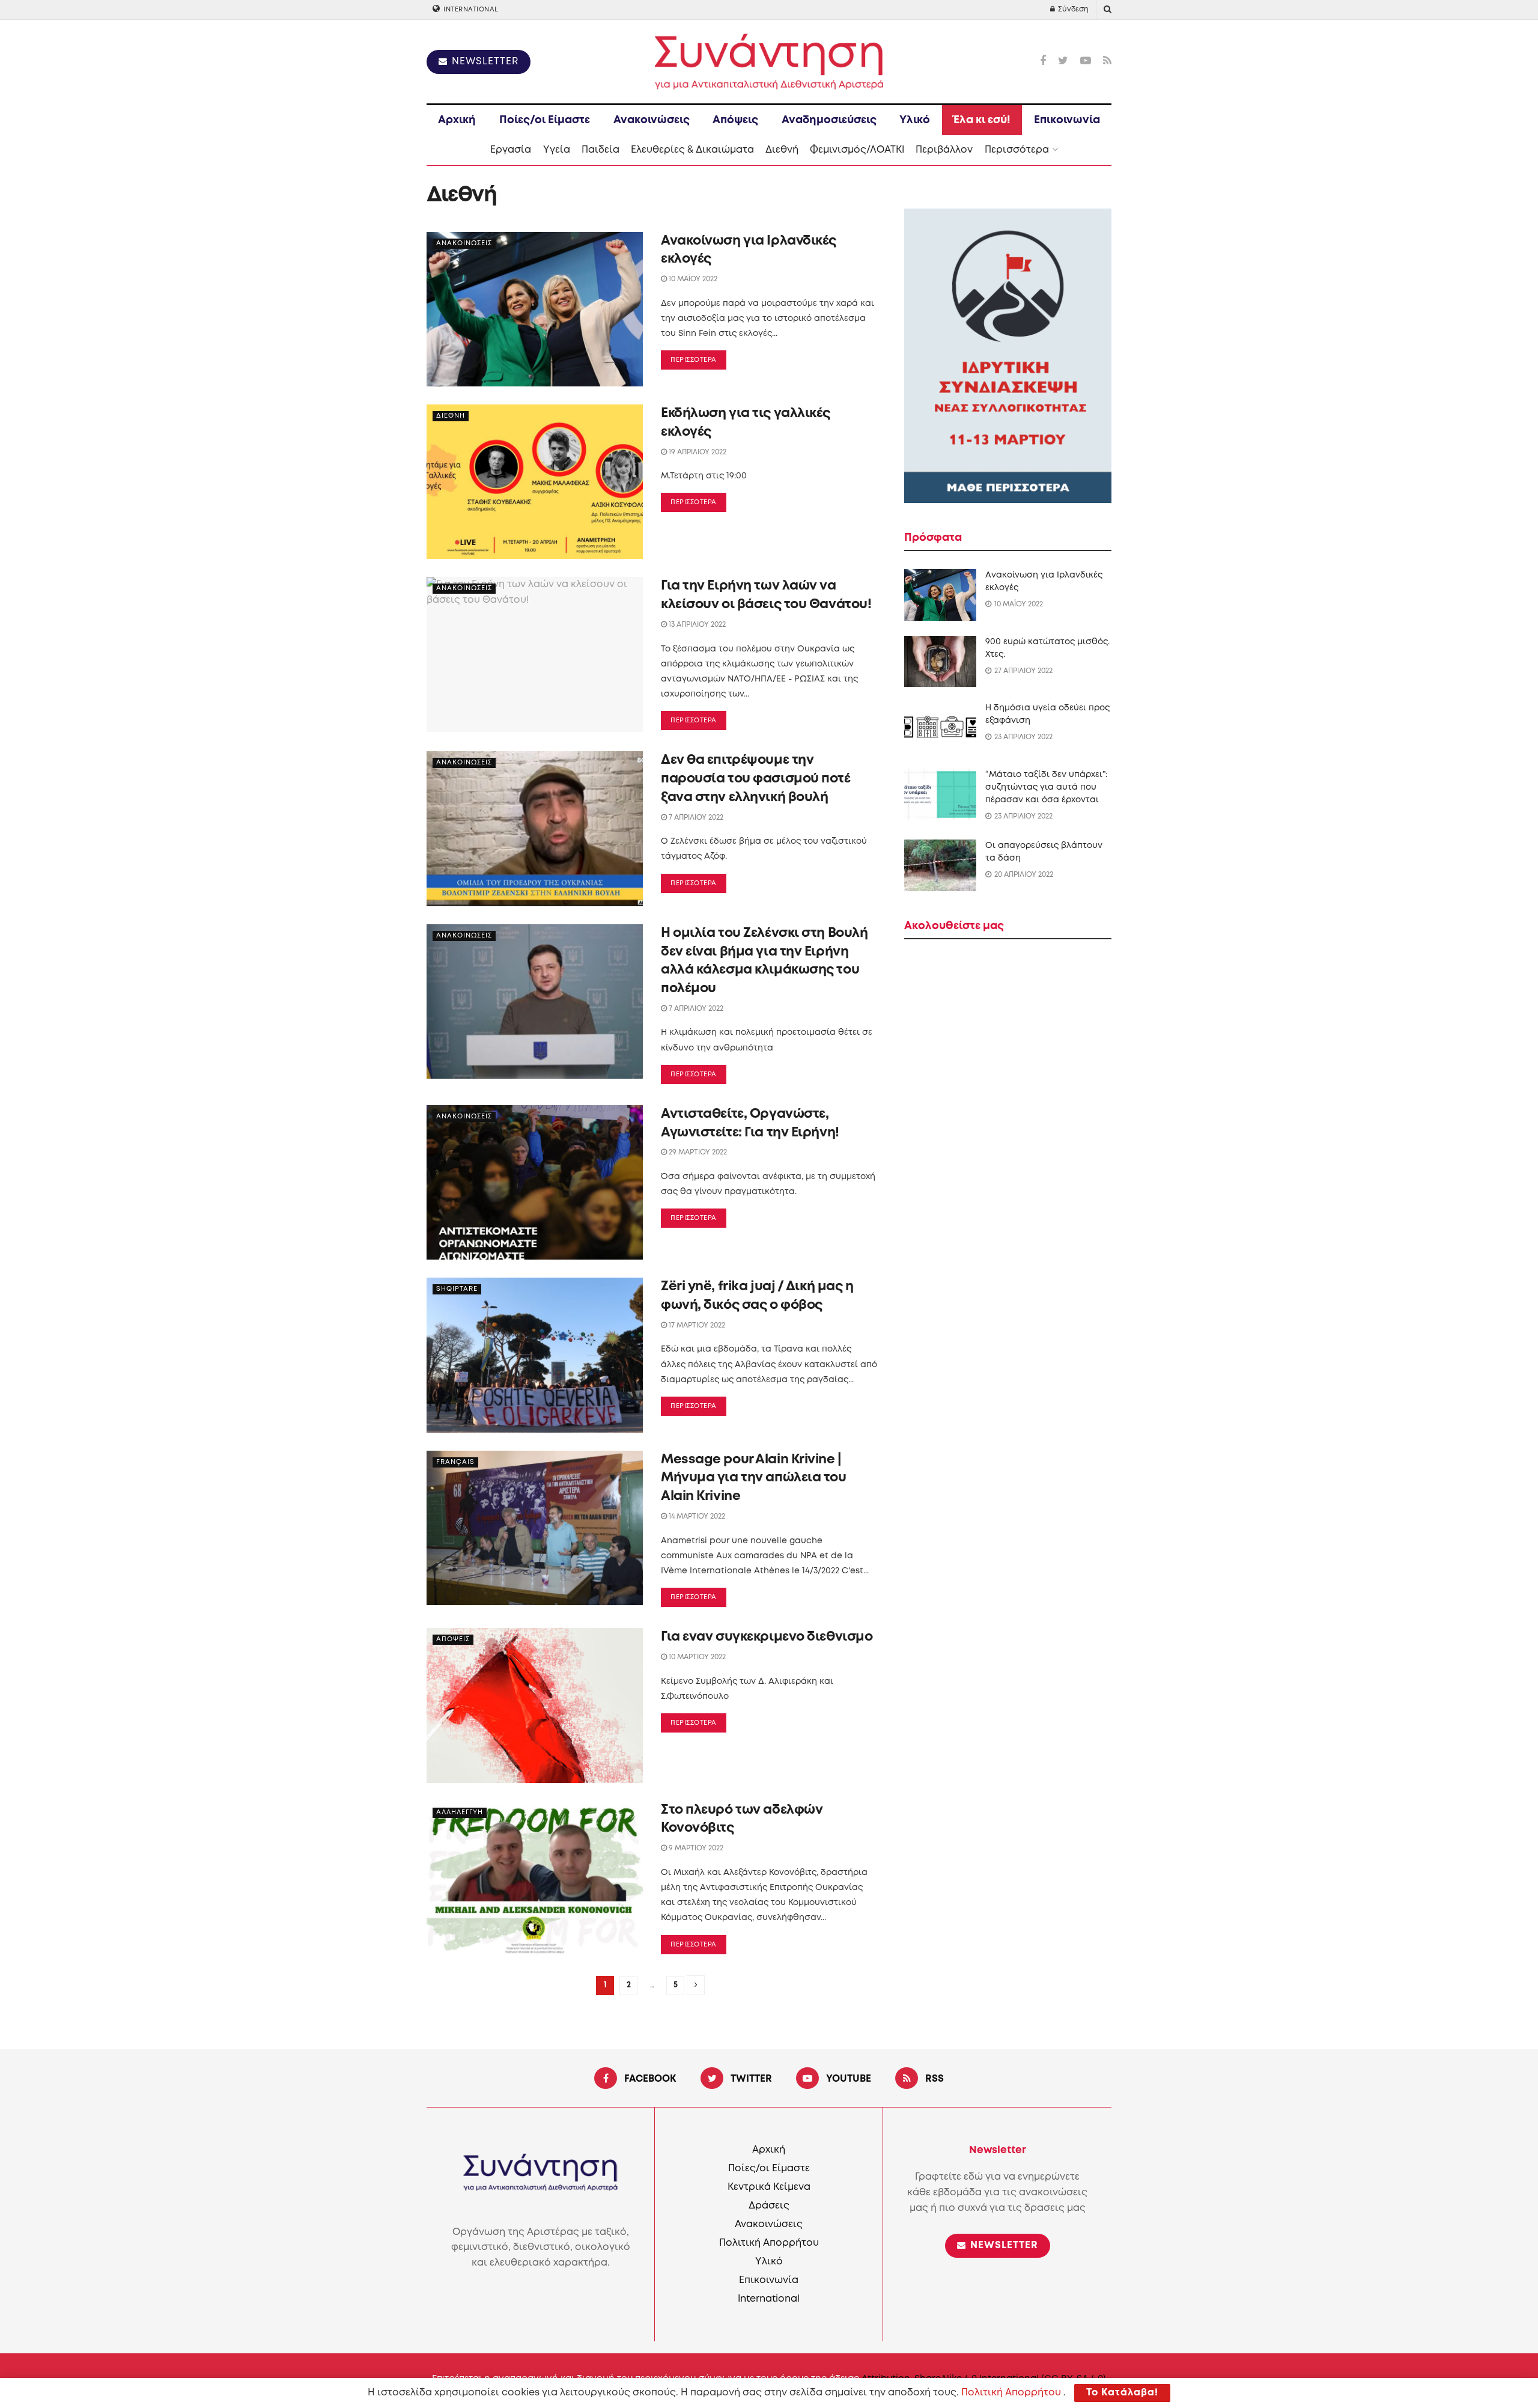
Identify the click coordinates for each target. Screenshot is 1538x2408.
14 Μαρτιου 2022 (696, 1516)
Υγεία (557, 150)
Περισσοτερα (694, 360)
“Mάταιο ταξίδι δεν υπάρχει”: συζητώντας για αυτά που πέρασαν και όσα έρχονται (1046, 787)
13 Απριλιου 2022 (696, 625)
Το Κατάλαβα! (1122, 2393)
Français (455, 1462)
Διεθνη (451, 416)
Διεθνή (782, 150)
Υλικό (915, 120)
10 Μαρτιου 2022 (696, 1657)
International (470, 10)
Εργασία (511, 150)
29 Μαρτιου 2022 (697, 1152)
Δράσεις (769, 2206)
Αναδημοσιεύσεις (829, 120)
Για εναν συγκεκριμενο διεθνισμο (767, 1637)
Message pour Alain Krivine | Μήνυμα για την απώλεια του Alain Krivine (754, 1478)
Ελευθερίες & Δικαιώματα (692, 150)
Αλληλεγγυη (460, 1812)
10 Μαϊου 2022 (692, 279)
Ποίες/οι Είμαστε (545, 120)
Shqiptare (457, 1289)
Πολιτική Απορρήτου (769, 2243)
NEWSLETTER (484, 62)
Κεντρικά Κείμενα (769, 2187)
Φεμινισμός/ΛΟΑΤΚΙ (857, 150)
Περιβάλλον (944, 150)
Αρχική (457, 120)
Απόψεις (735, 120)
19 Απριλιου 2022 (697, 452)
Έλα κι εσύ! (982, 120)
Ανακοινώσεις (652, 120)
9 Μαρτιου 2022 (695, 1848)
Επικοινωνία (1067, 120)
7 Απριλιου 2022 (695, 818)
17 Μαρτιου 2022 (696, 1325)
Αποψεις (453, 1639)
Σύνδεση (1072, 9)
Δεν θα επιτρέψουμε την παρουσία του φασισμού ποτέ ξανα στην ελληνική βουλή (756, 779)
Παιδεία (600, 150)
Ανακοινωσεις (464, 243)
